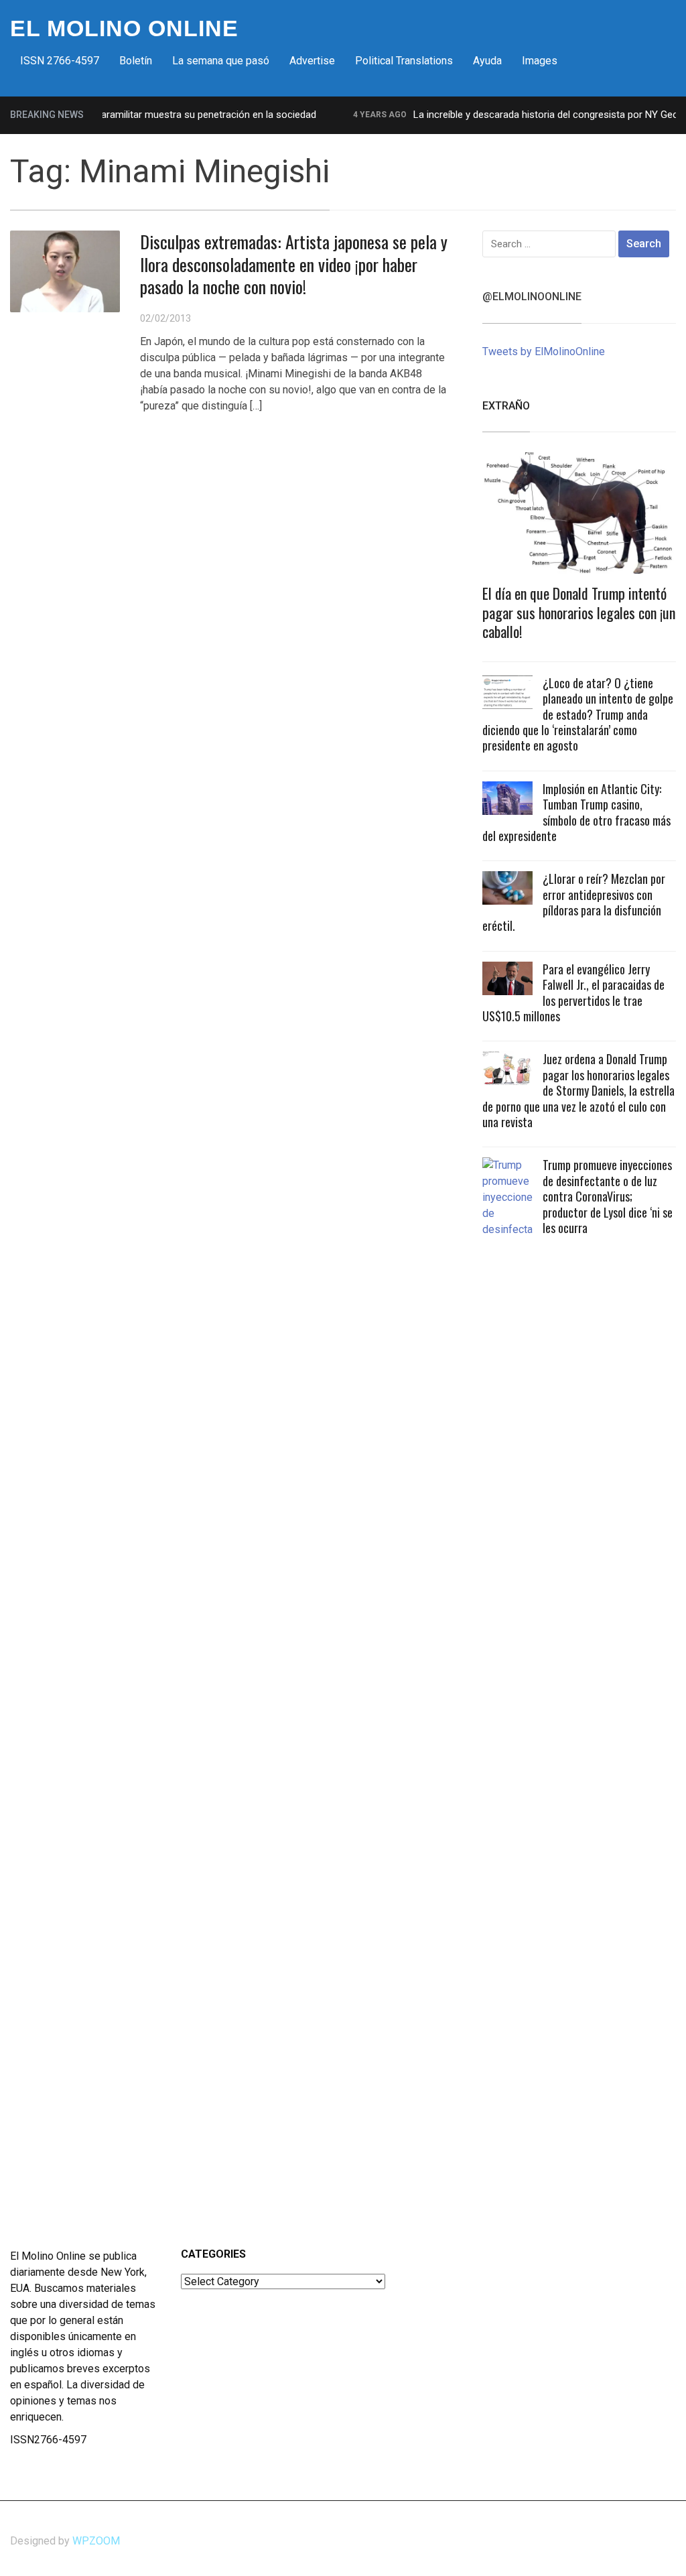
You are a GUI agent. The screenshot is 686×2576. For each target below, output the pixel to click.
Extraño (506, 406)
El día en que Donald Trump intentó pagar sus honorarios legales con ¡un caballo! (579, 612)
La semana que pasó (221, 61)
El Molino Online (124, 28)
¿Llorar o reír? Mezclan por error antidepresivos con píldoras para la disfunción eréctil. (574, 902)
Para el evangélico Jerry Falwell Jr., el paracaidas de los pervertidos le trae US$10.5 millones (573, 992)
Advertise (312, 61)
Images (540, 61)
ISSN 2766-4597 (60, 61)
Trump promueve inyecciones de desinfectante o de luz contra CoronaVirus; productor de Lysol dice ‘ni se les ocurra (608, 1196)
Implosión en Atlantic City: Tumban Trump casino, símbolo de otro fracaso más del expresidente (576, 812)
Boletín (136, 61)
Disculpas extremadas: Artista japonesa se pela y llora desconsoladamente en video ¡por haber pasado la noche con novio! (294, 264)
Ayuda (487, 61)
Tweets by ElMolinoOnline (544, 351)
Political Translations (404, 61)
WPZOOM (96, 2541)
